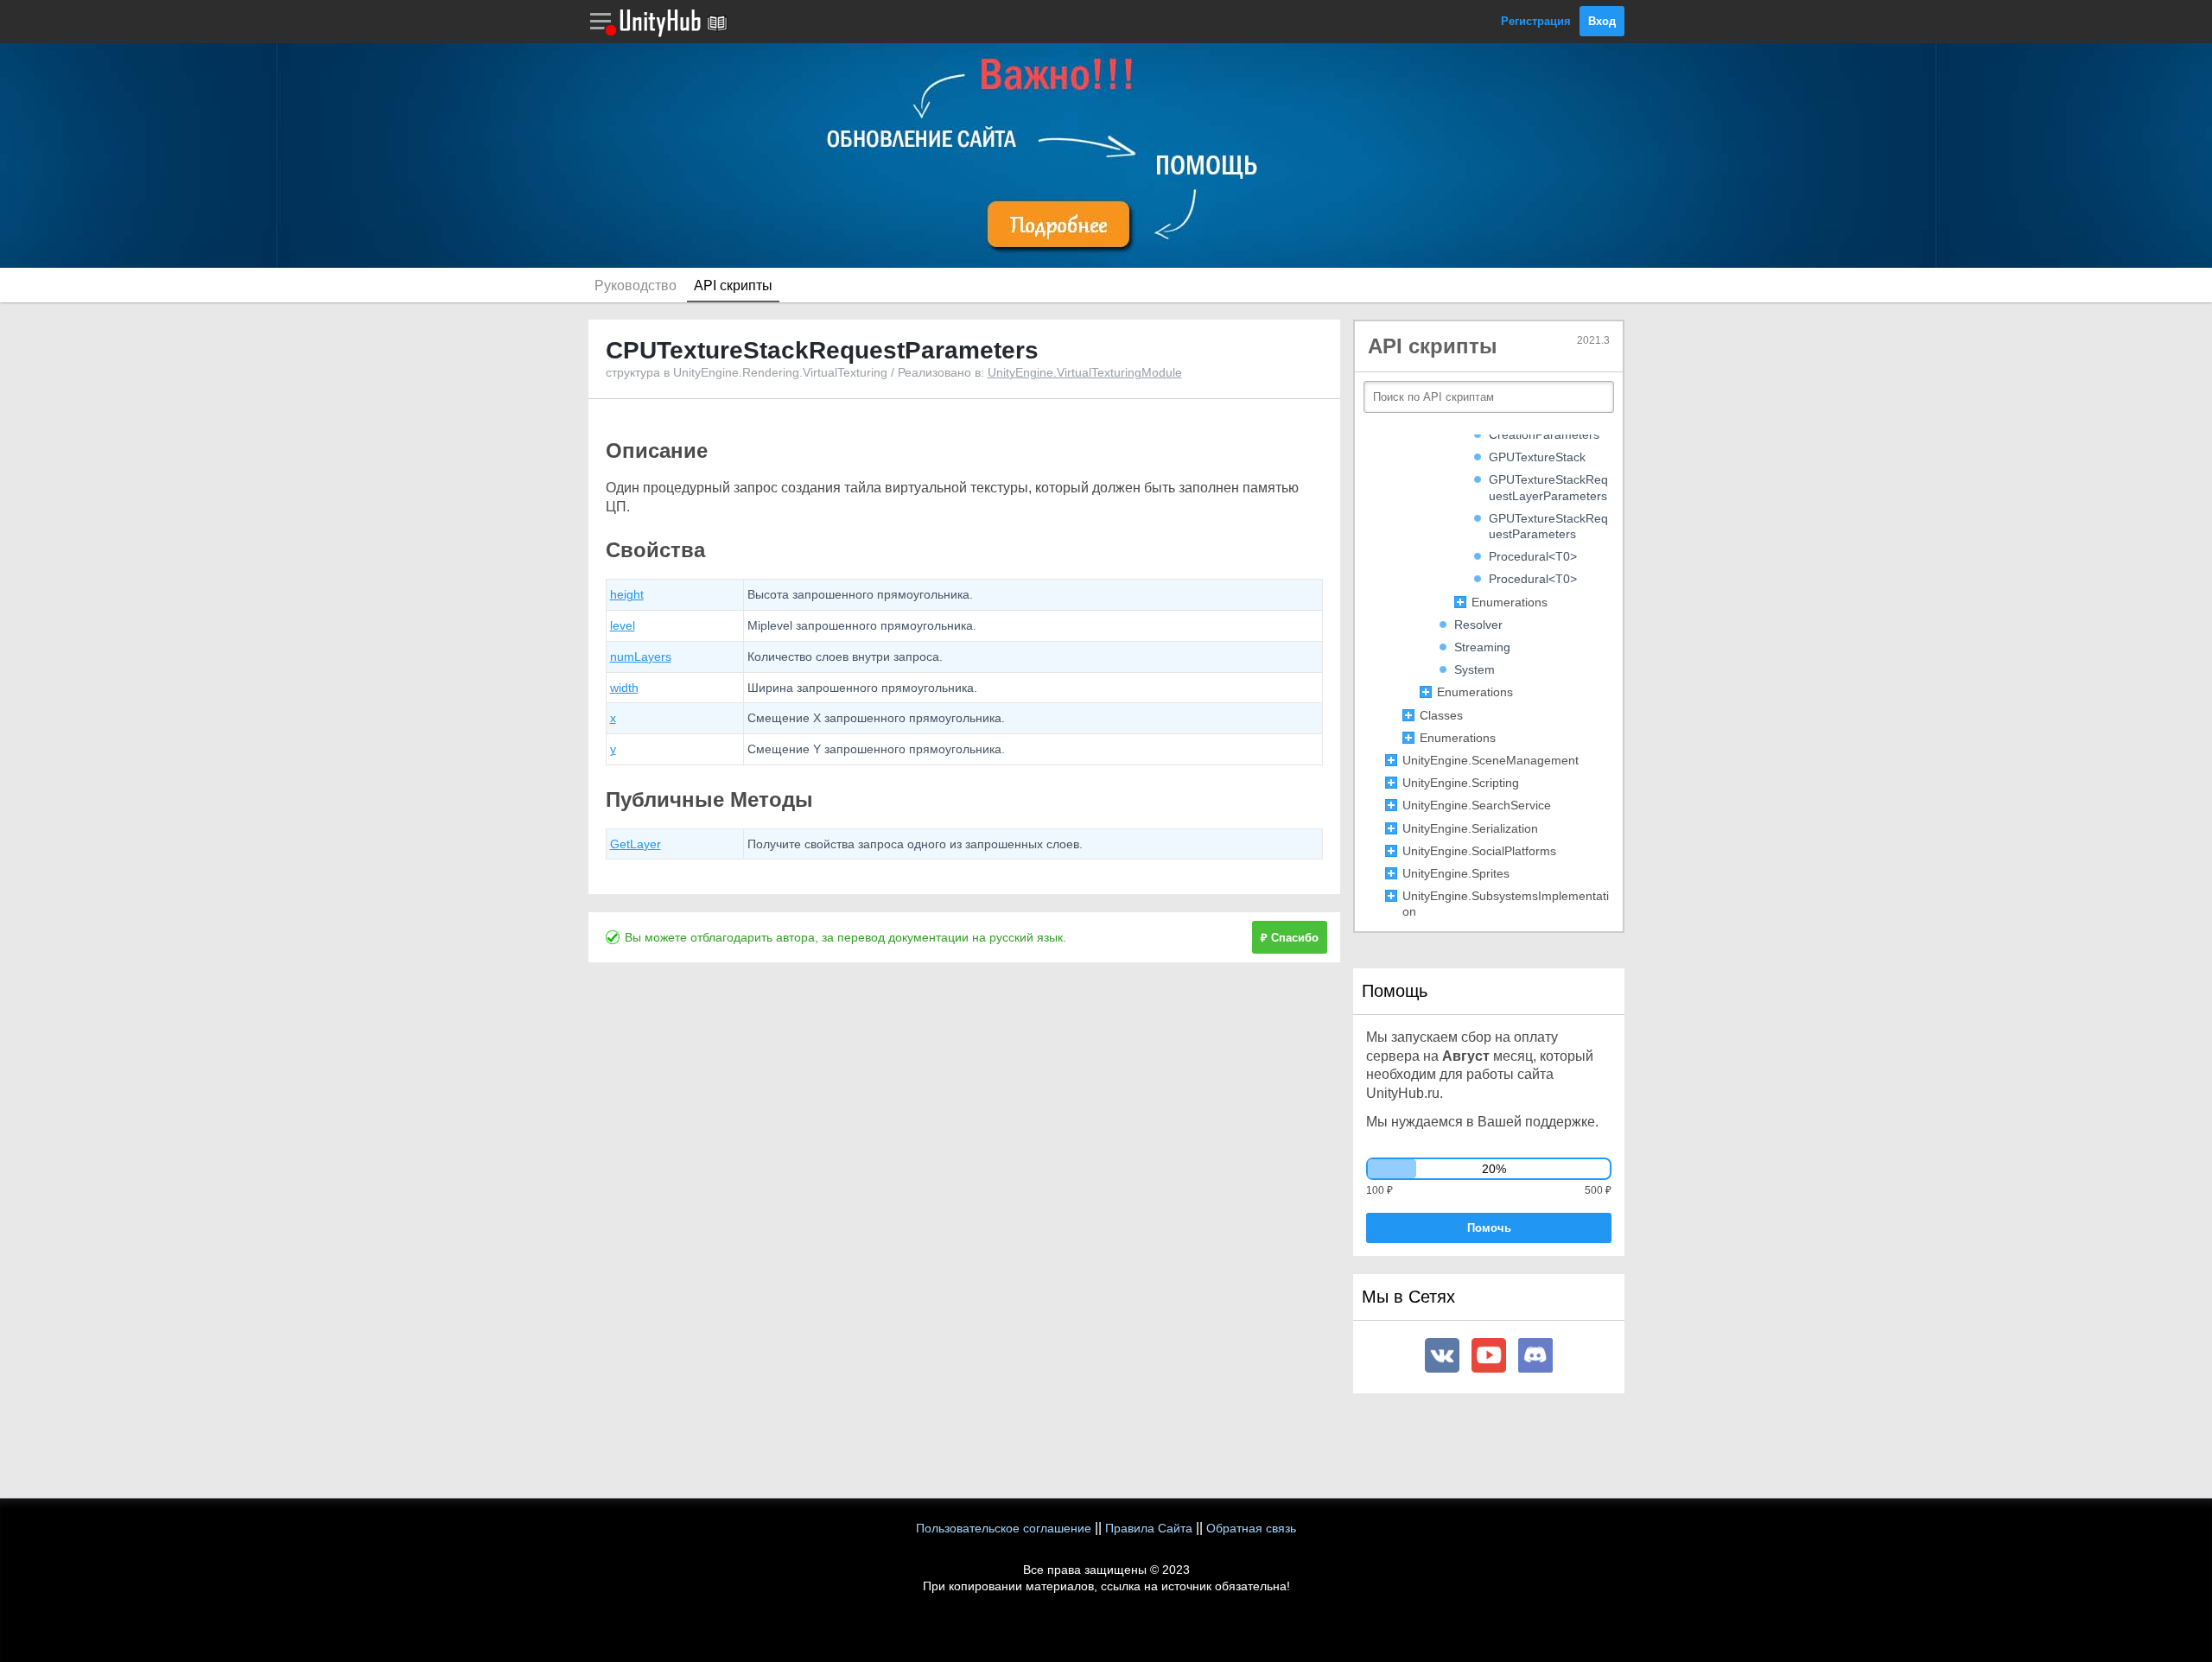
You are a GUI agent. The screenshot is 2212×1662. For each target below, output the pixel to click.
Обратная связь (1251, 1528)
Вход (1602, 21)
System (1475, 669)
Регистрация (1536, 21)
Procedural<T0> (1533, 556)
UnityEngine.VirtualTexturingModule (1085, 372)
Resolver (1478, 625)
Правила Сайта (1149, 1528)
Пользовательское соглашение (1004, 1528)
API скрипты (733, 285)
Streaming (1482, 647)
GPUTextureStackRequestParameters (1548, 526)
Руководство (636, 285)
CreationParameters (1544, 435)
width (624, 688)
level (623, 625)
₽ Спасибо (1290, 938)
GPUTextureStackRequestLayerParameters (1548, 487)
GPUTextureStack (1537, 457)
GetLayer (636, 844)
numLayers (641, 657)
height (627, 594)
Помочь (1489, 1228)
